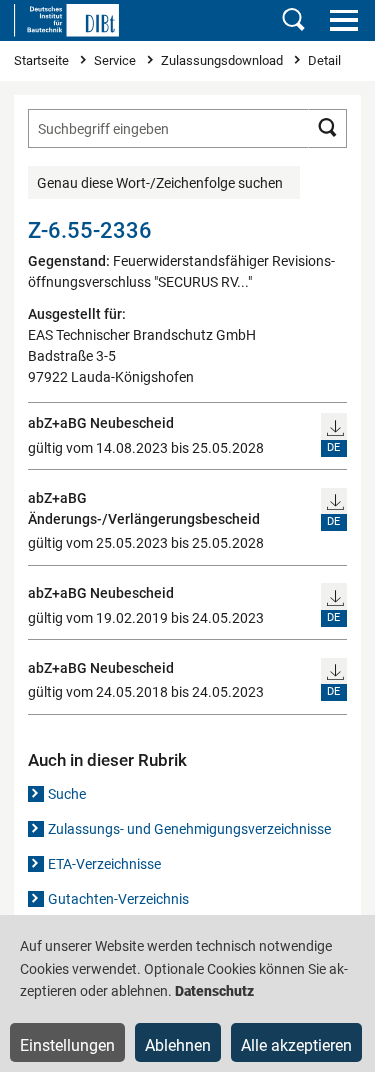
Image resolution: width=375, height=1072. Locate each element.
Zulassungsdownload (223, 60)
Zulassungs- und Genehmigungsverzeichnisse (189, 829)
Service (116, 60)
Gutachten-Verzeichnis (118, 899)
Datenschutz (214, 991)
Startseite (43, 60)
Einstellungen (67, 1045)
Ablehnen (178, 1045)
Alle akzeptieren (296, 1045)
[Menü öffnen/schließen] (343, 20)
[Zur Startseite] (66, 20)
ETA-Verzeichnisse (104, 864)
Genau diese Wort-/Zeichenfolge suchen (160, 183)
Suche (67, 794)
